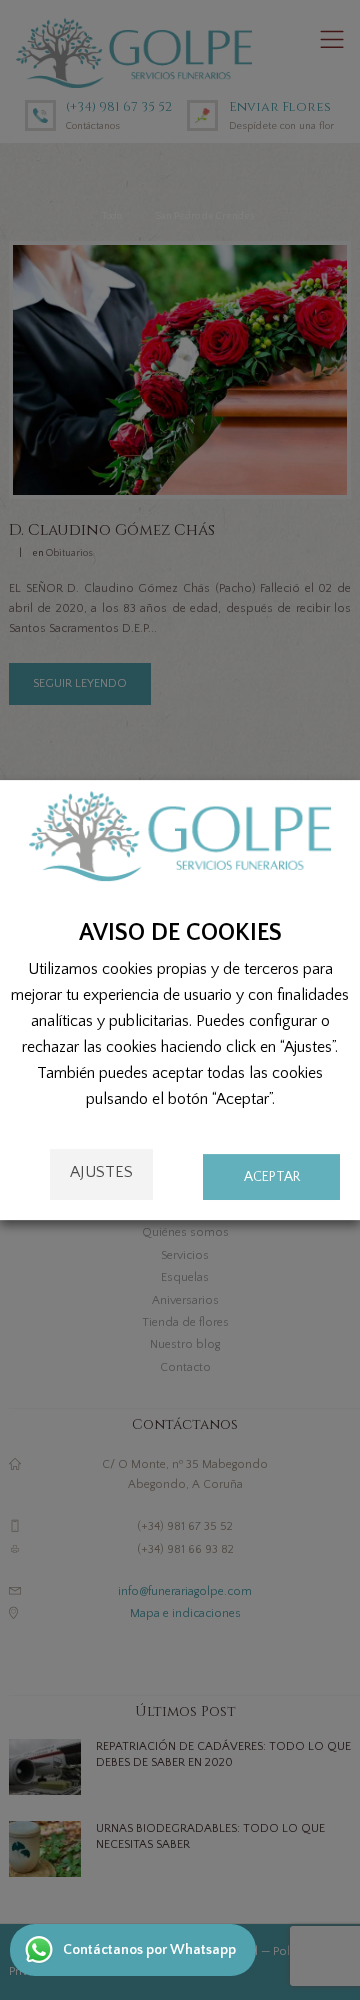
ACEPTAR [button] (272, 1177)
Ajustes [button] (101, 1172)
